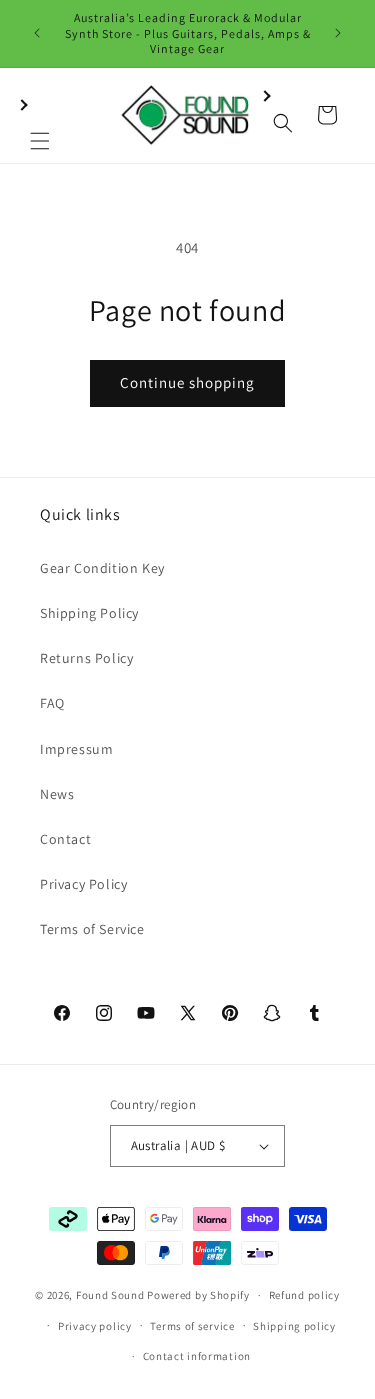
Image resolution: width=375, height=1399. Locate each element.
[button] (40, 115)
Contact (65, 839)
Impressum (76, 749)
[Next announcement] (338, 33)
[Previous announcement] (37, 33)
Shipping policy (294, 1326)
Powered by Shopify (198, 1295)
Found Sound (110, 1295)
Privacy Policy (83, 884)
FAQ (52, 703)
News (57, 794)
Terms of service (192, 1326)
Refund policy (304, 1295)
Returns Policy (86, 658)
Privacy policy (95, 1326)
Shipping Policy (89, 613)
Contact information (197, 1356)
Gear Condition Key (102, 568)
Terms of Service (92, 929)
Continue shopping (187, 382)
